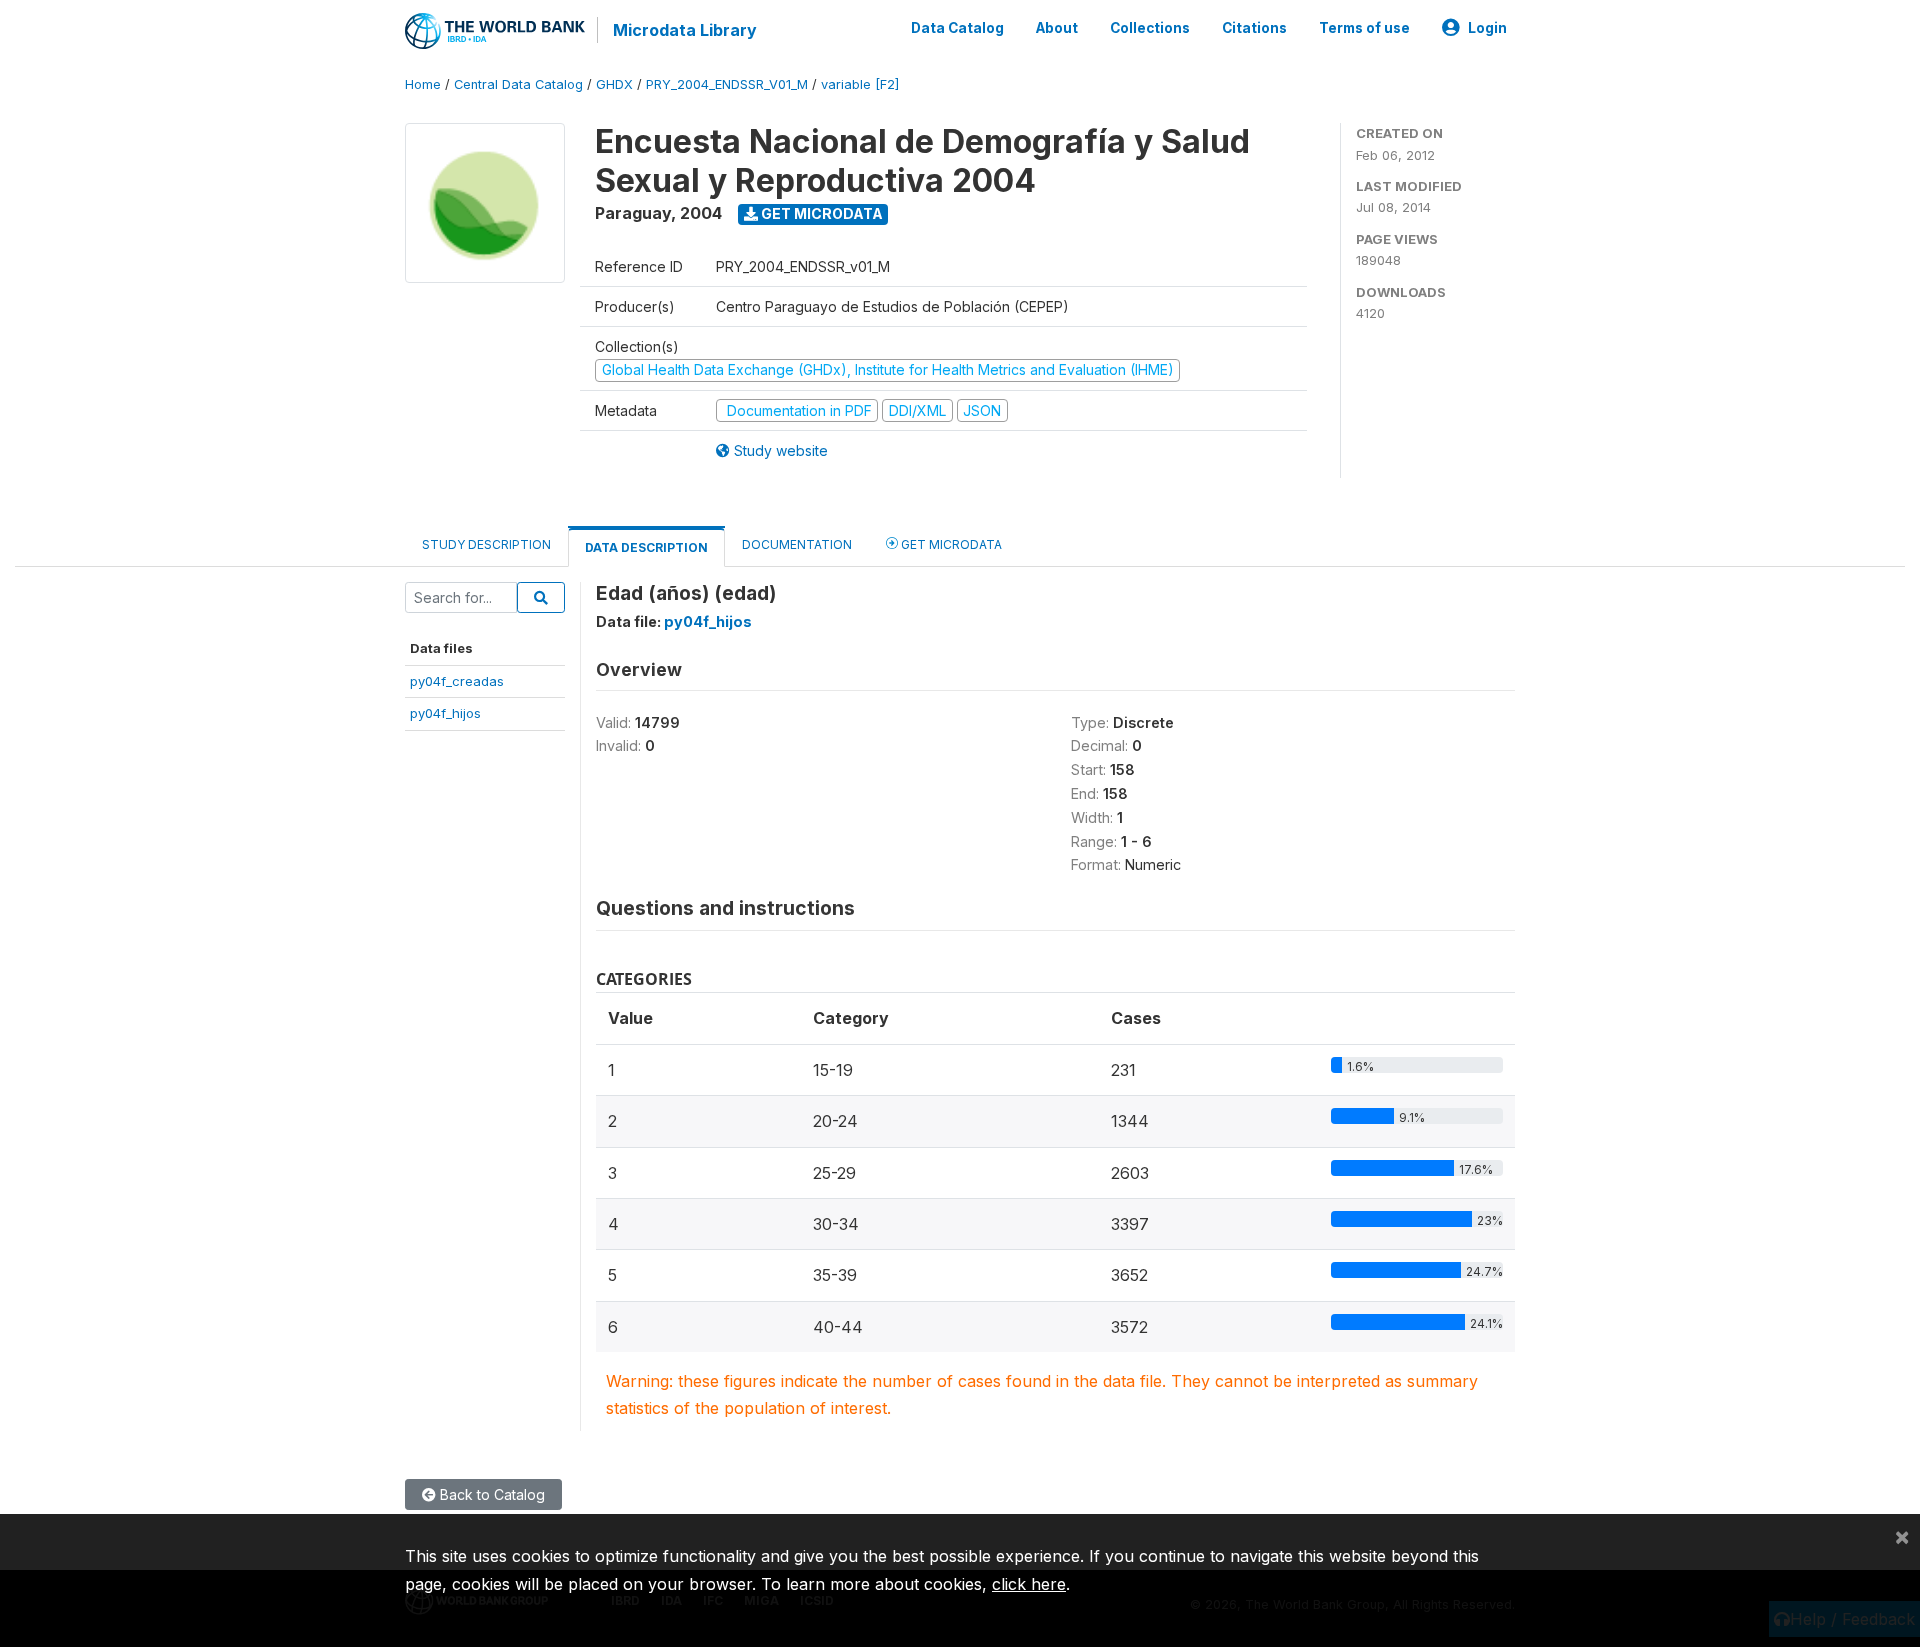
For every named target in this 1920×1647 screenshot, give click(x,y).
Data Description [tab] (646, 547)
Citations (1254, 28)
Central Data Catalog (518, 84)
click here (1029, 1584)
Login (1487, 28)
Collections (1150, 28)
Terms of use (1364, 28)
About (1057, 28)
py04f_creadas (457, 681)
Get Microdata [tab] (950, 544)
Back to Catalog (490, 1494)
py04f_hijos (445, 713)
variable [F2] (860, 84)
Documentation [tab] (797, 544)
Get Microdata (820, 213)
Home (423, 84)
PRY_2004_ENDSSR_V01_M (727, 84)
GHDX (614, 84)
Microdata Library (685, 30)
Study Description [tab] (486, 544)
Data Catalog (957, 28)
